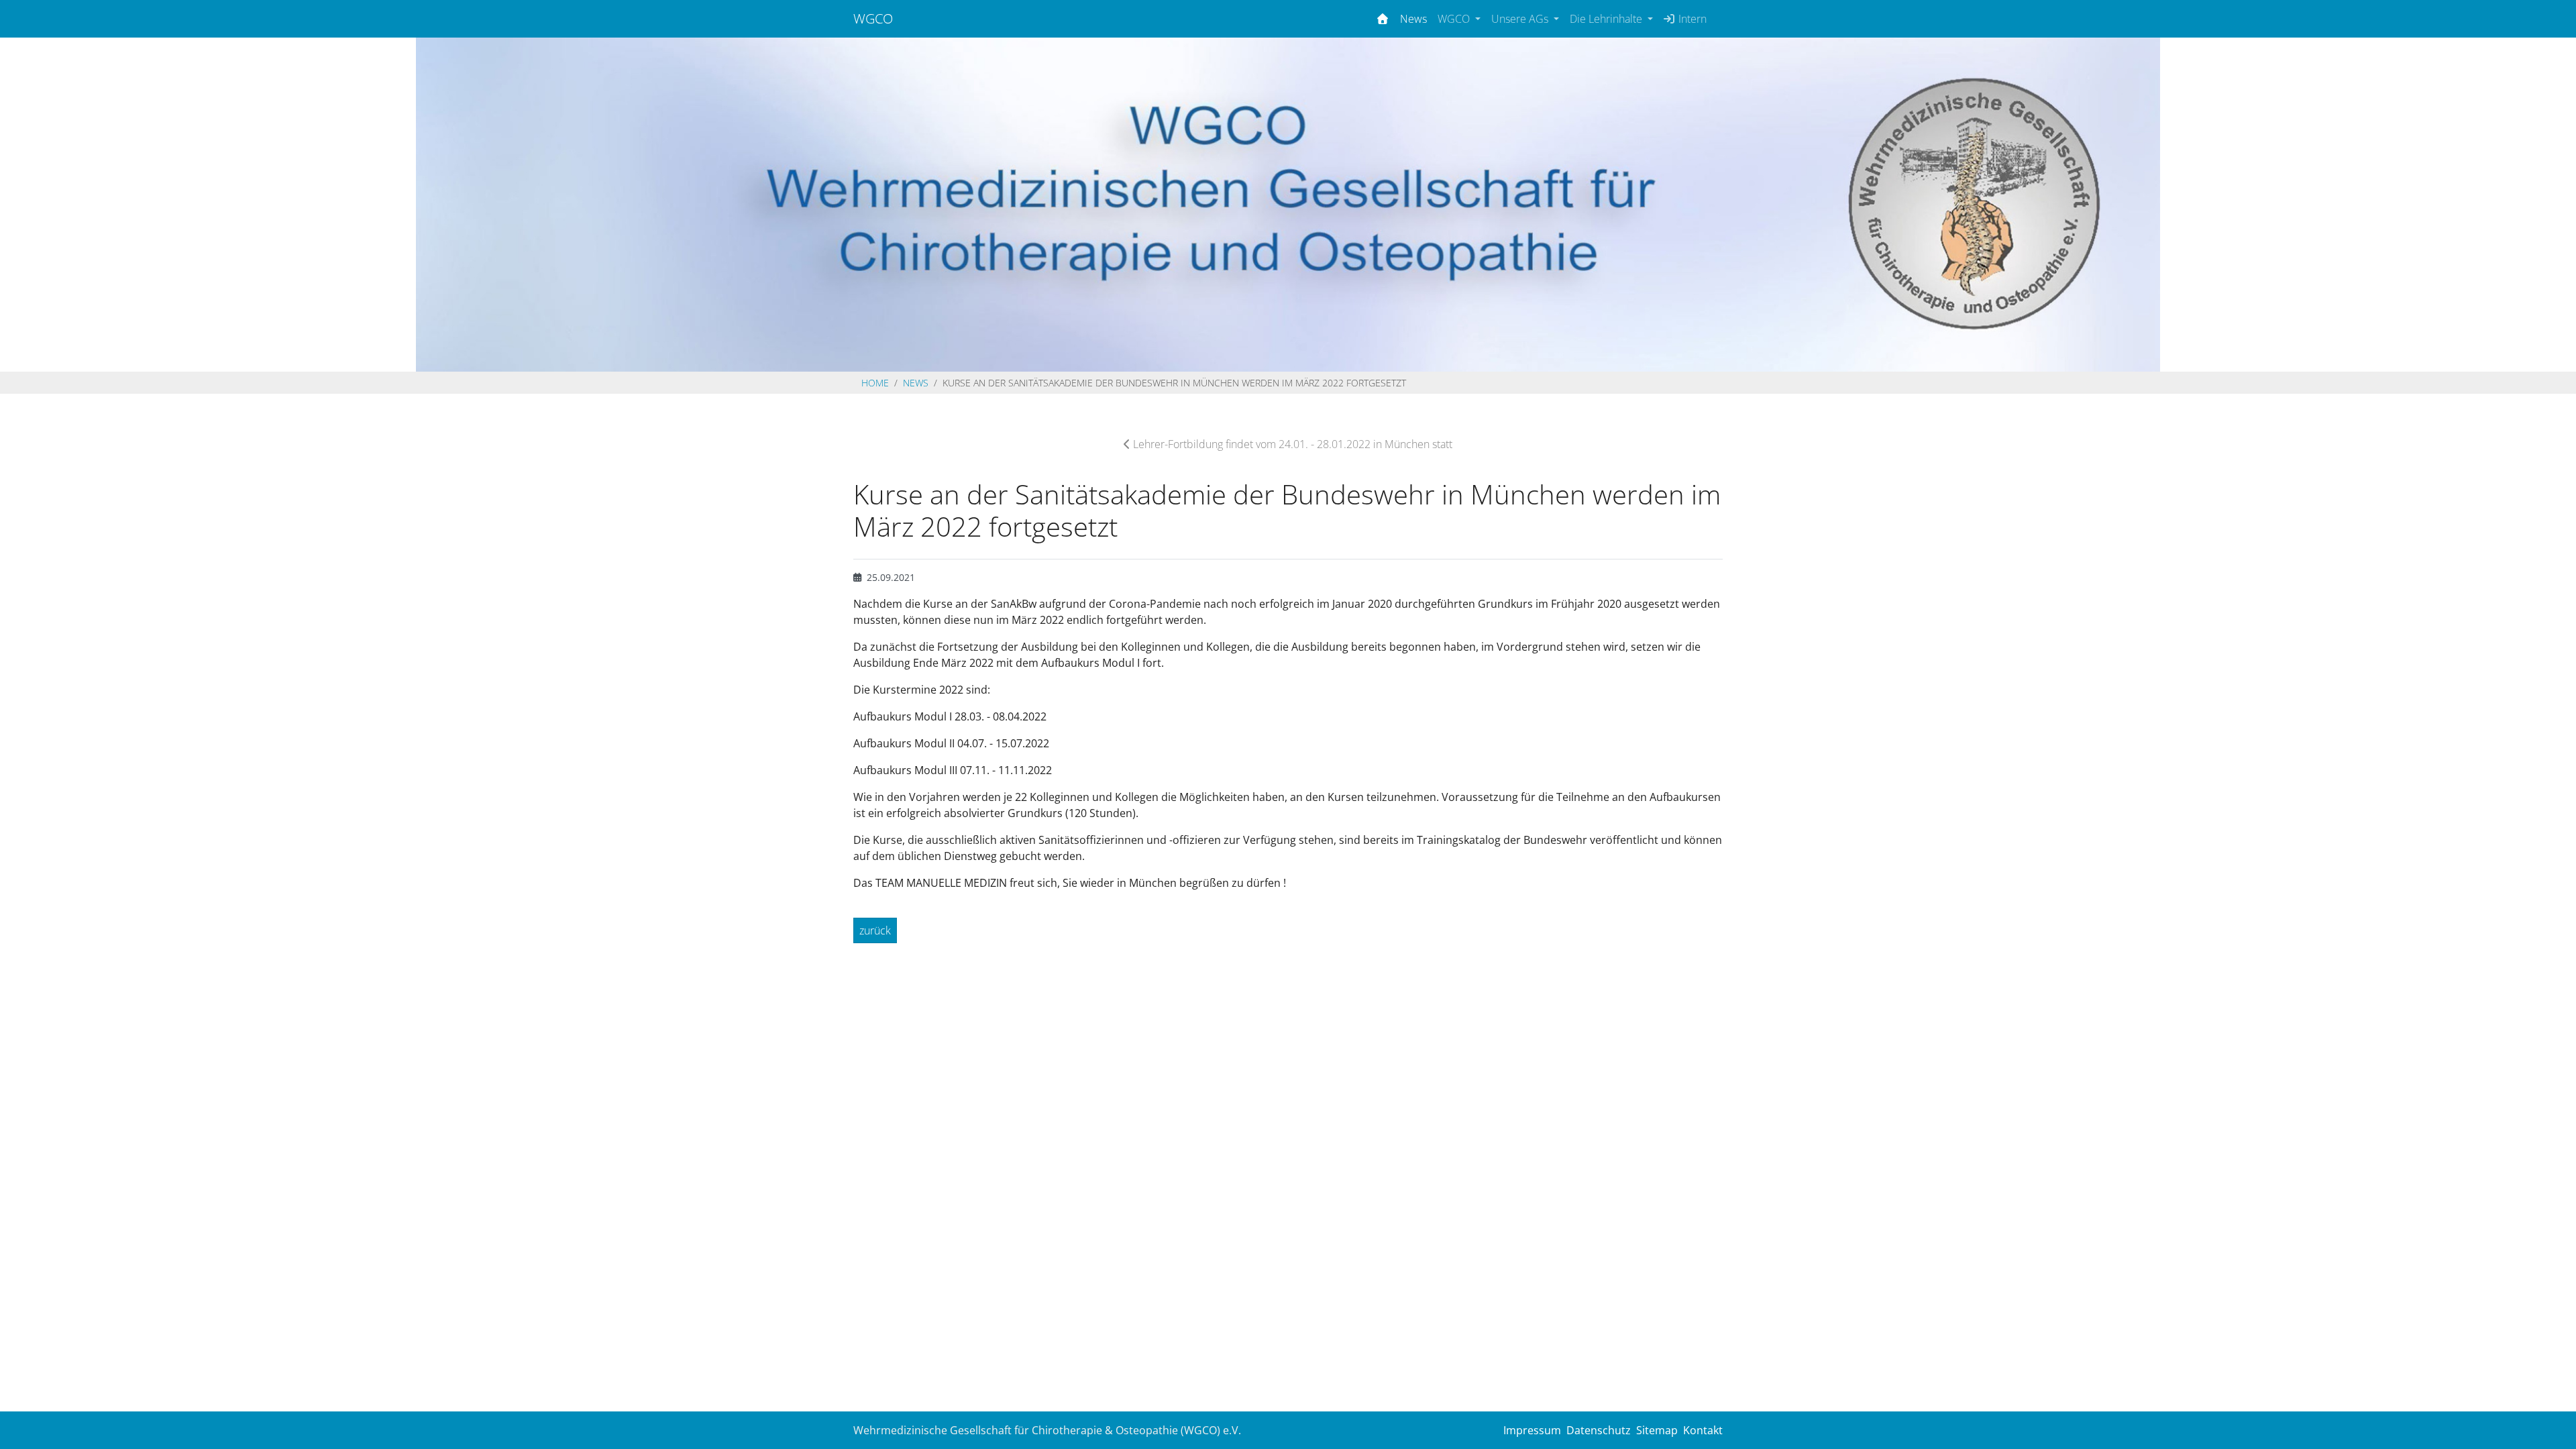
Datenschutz (1599, 1430)
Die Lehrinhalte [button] (1607, 19)
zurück (875, 930)
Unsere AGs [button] (1521, 19)
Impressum (1532, 1430)
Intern (1691, 19)
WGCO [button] (1455, 19)
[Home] (1383, 19)
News (1413, 19)
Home (875, 383)
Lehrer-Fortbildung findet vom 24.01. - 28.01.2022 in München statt (1291, 444)
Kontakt (1703, 1430)
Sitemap (1657, 1430)
